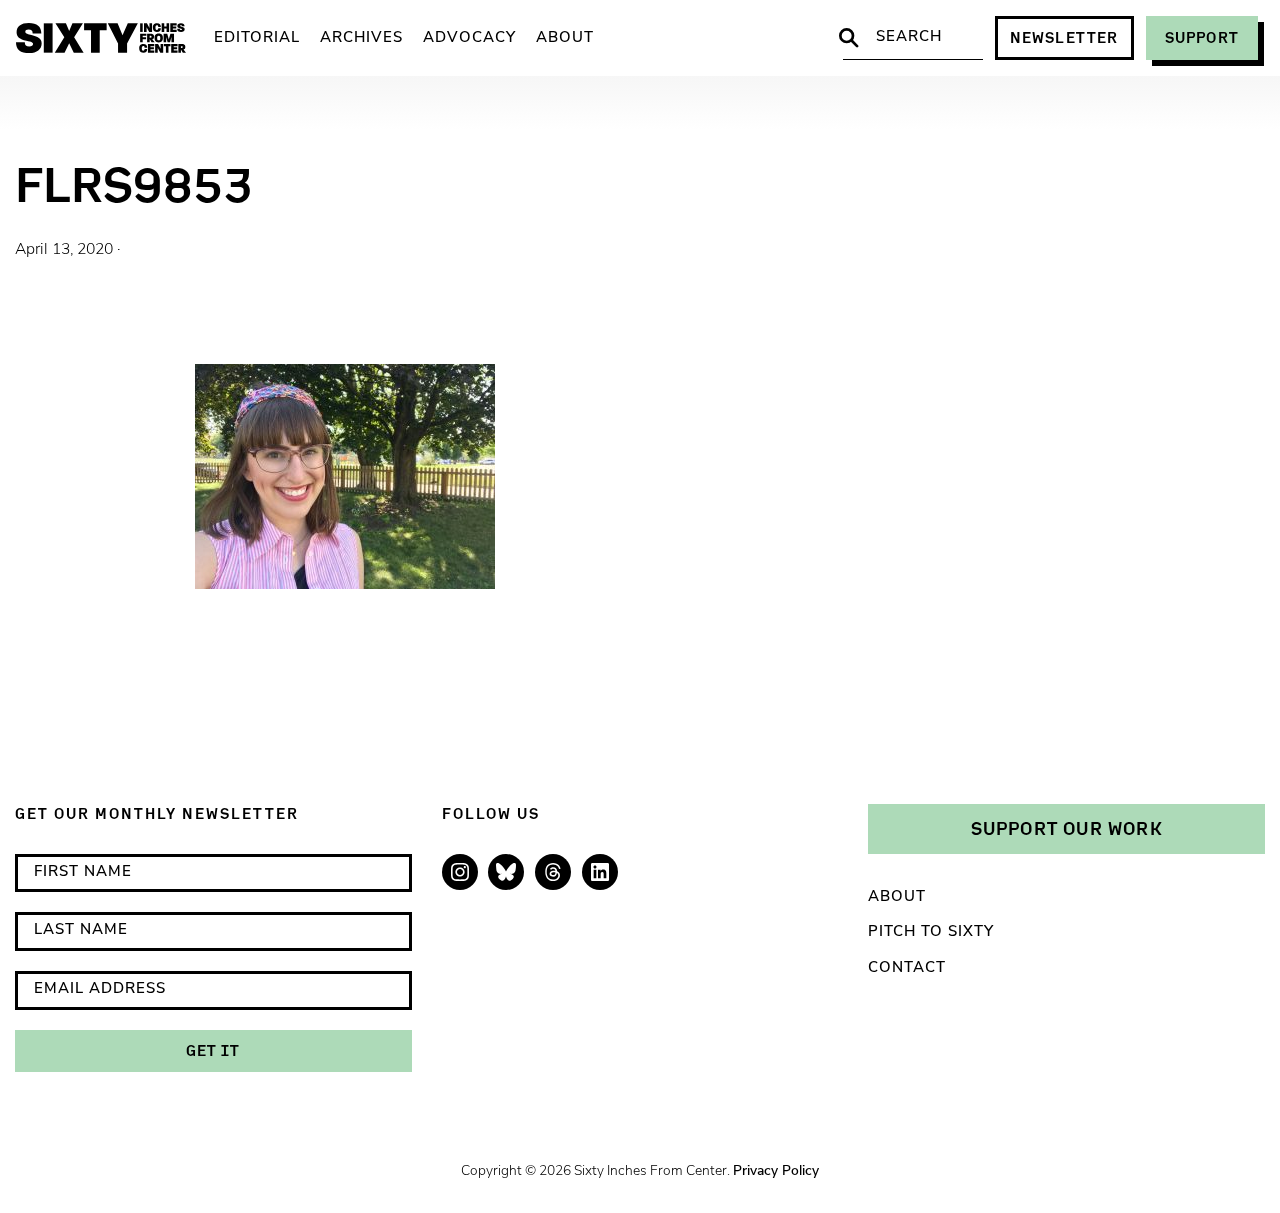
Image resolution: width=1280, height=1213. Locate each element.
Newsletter (1064, 37)
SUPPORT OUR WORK (1067, 828)
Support (1202, 37)
